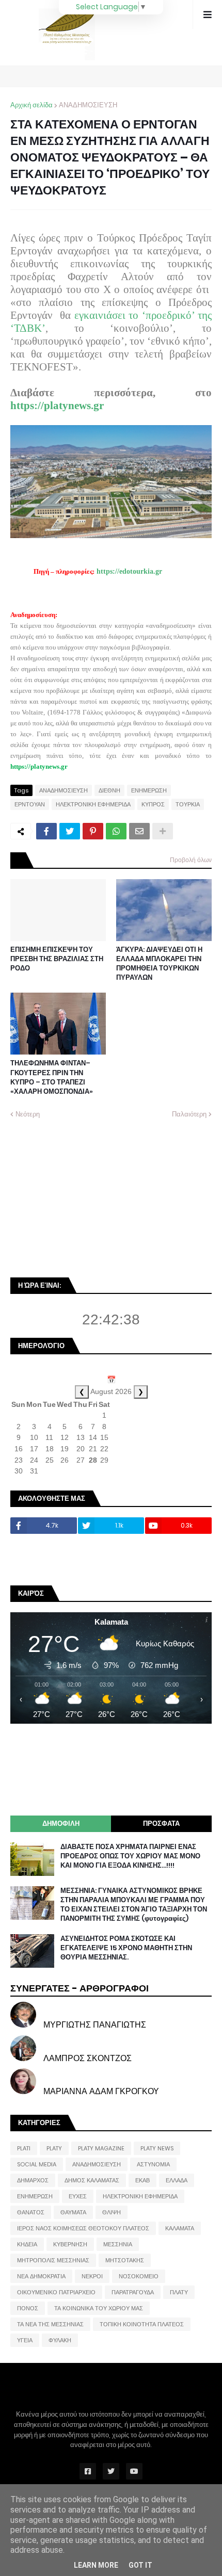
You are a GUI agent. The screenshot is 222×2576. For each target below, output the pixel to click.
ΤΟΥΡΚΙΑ (188, 804)
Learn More (96, 2565)
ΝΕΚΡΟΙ (92, 2276)
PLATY (54, 2148)
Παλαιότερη (189, 1114)
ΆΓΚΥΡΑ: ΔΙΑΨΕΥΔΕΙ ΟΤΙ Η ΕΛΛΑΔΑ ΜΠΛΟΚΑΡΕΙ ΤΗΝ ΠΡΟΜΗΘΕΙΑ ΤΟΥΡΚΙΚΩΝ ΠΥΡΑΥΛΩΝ (159, 964)
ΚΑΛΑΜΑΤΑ (180, 2228)
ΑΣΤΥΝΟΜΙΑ (153, 2164)
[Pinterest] (93, 831)
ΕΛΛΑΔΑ (177, 2180)
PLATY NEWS (157, 2148)
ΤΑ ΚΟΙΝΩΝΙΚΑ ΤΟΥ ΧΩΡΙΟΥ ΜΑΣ (99, 2308)
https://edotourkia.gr (129, 571)
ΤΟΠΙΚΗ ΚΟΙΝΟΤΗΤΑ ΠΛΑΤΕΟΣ (142, 2324)
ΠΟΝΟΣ (28, 2308)
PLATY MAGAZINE (101, 2148)
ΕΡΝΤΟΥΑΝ (30, 804)
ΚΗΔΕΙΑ (27, 2244)
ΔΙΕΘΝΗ (109, 790)
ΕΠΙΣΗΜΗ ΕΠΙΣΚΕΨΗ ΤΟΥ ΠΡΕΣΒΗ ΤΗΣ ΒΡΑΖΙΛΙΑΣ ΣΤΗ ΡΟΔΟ (57, 959)
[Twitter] (70, 831)
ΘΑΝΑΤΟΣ (31, 2212)
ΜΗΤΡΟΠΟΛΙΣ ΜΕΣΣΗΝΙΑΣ (53, 2260)
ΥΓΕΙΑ (25, 2340)
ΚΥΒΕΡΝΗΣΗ (70, 2244)
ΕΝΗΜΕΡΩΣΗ (149, 790)
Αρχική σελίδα (31, 105)
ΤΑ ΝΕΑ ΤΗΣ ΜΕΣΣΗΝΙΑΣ (50, 2324)
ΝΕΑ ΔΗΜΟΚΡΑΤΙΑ (41, 2276)
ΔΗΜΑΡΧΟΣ (33, 2180)
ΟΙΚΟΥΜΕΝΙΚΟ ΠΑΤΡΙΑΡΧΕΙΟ (56, 2292)
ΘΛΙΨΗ (112, 2212)
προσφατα (161, 1824)
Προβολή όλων (191, 860)
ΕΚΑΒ (142, 2180)
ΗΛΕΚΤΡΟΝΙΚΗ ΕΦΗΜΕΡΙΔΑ (93, 804)
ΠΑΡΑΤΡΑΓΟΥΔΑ (133, 2292)
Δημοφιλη (61, 1824)
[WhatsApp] (116, 831)
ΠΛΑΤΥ (179, 2292)
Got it (140, 2565)
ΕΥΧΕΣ (78, 2196)
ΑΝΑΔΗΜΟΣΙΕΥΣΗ (88, 105)
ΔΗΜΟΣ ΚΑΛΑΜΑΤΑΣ (92, 2180)
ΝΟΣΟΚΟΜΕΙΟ (139, 2276)
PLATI (24, 2148)
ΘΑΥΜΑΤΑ (73, 2212)
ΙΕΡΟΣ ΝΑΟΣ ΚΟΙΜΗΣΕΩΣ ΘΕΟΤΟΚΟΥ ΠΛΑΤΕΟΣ (83, 2228)
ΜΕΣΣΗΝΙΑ (118, 2244)
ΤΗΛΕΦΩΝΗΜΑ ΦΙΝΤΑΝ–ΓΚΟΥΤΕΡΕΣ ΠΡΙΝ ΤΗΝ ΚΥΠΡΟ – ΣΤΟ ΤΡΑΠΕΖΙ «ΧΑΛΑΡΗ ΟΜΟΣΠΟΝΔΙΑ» (52, 1078)
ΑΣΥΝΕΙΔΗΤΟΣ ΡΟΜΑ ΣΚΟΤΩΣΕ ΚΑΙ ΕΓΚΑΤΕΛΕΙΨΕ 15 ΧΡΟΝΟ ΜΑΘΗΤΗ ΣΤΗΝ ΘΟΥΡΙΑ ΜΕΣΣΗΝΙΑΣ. (126, 1948)
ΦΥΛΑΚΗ (60, 2340)
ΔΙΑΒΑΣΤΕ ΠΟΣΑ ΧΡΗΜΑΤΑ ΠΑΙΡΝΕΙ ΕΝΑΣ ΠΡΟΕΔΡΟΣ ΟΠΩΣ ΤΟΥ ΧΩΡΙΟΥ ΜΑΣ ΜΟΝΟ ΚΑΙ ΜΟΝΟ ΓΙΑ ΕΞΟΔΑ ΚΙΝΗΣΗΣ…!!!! (130, 1856)
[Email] (139, 831)
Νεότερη (28, 1114)
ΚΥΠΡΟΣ (153, 804)
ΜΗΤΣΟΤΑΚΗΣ (125, 2260)
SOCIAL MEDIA (37, 2164)
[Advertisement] (88, 1197)
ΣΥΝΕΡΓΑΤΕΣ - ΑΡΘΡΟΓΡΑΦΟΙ (80, 1988)
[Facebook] (46, 831)
